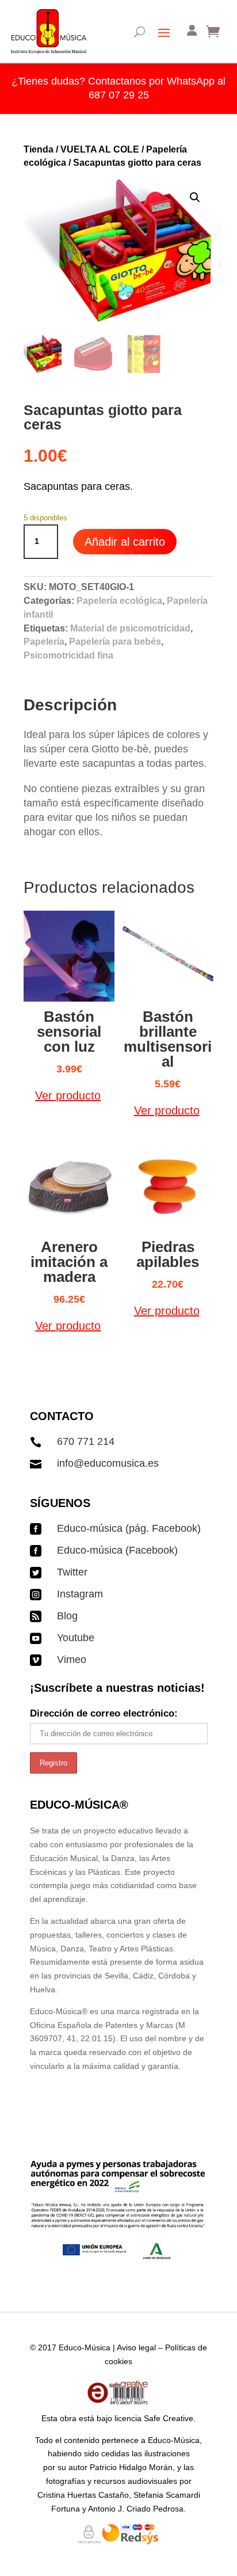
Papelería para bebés (115, 642)
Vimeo (72, 1660)
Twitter (72, 1572)
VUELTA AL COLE (100, 149)
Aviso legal (136, 2347)
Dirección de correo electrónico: (104, 1713)
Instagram (80, 1594)
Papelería (44, 642)
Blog (67, 1616)
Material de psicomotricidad (130, 628)
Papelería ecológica (119, 601)
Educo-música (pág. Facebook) (129, 1528)
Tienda (39, 149)
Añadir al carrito (125, 542)
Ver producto (68, 1095)
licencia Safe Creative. (155, 2418)
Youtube (76, 1638)
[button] (195, 197)
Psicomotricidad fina (68, 655)
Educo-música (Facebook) (117, 1550)
